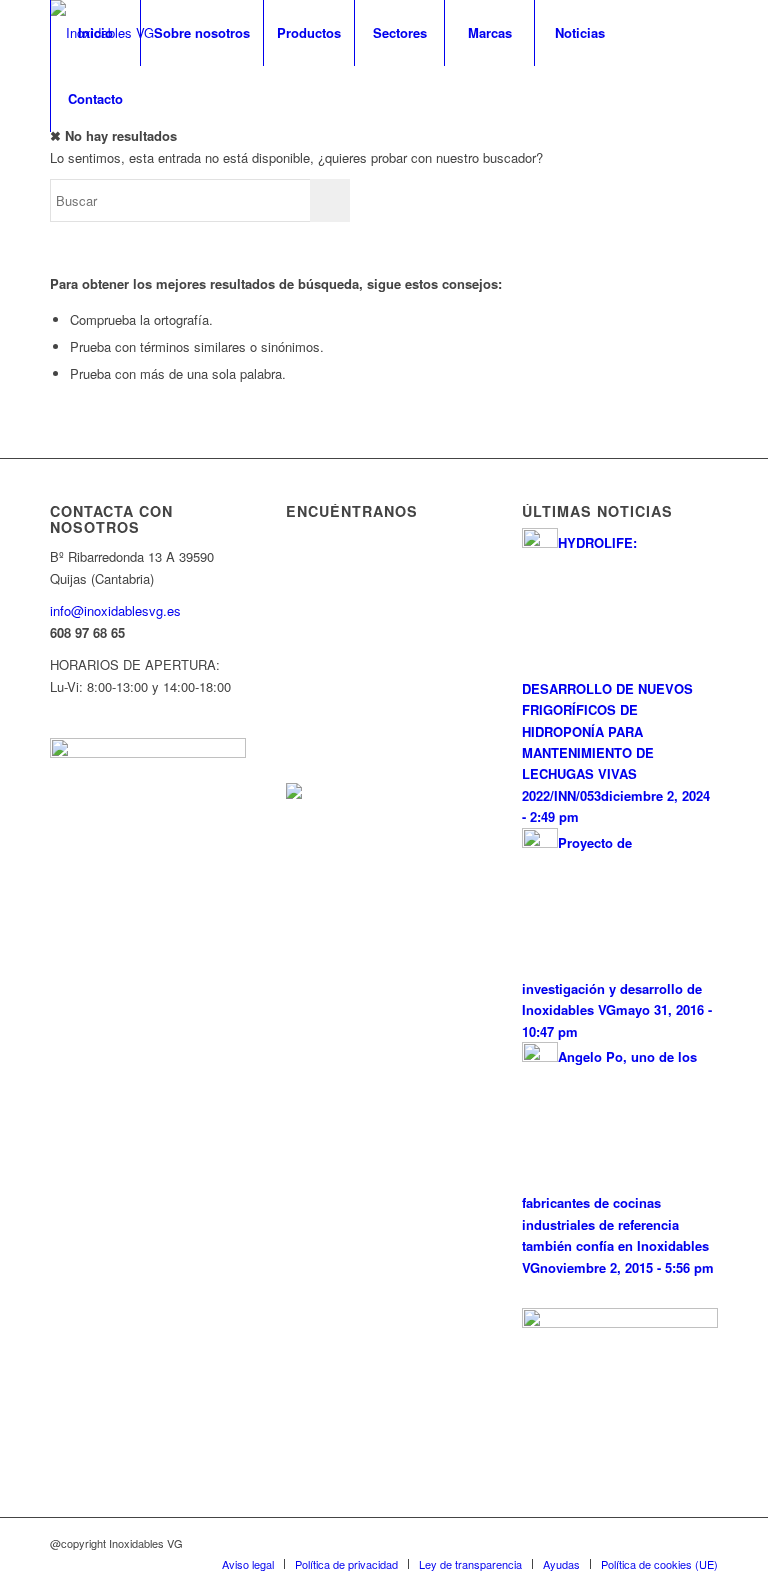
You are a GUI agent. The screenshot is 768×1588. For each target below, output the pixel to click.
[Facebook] (56, 164)
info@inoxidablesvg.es (115, 610)
